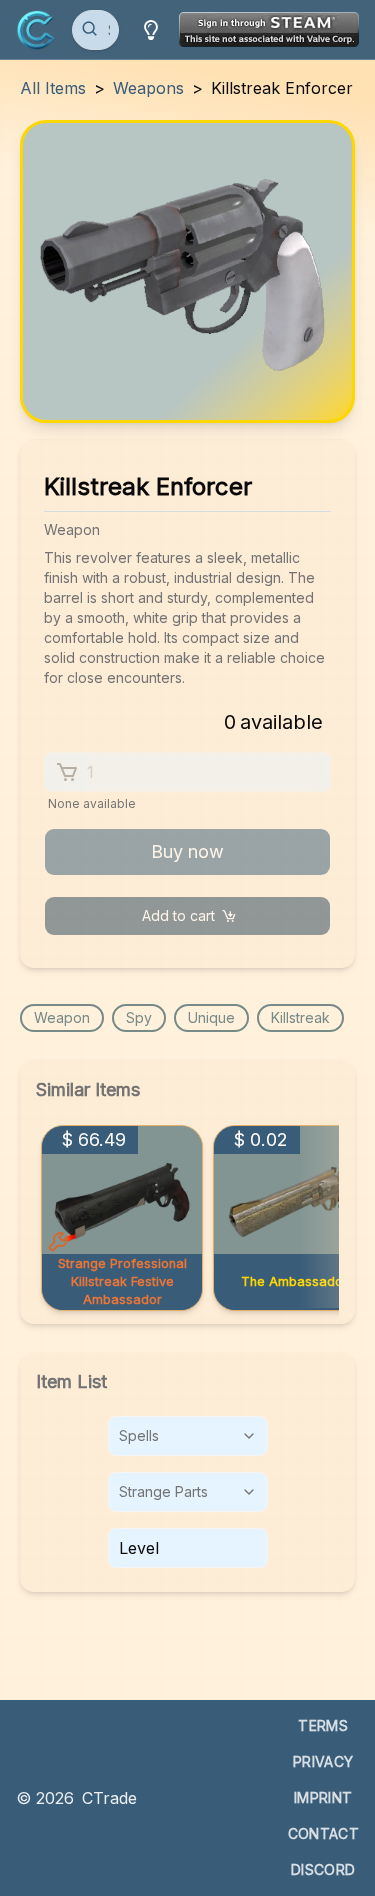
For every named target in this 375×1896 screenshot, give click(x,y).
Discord (323, 1869)
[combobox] (188, 1436)
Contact (323, 1833)
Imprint (323, 1797)
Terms (323, 1725)
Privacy (323, 1761)
